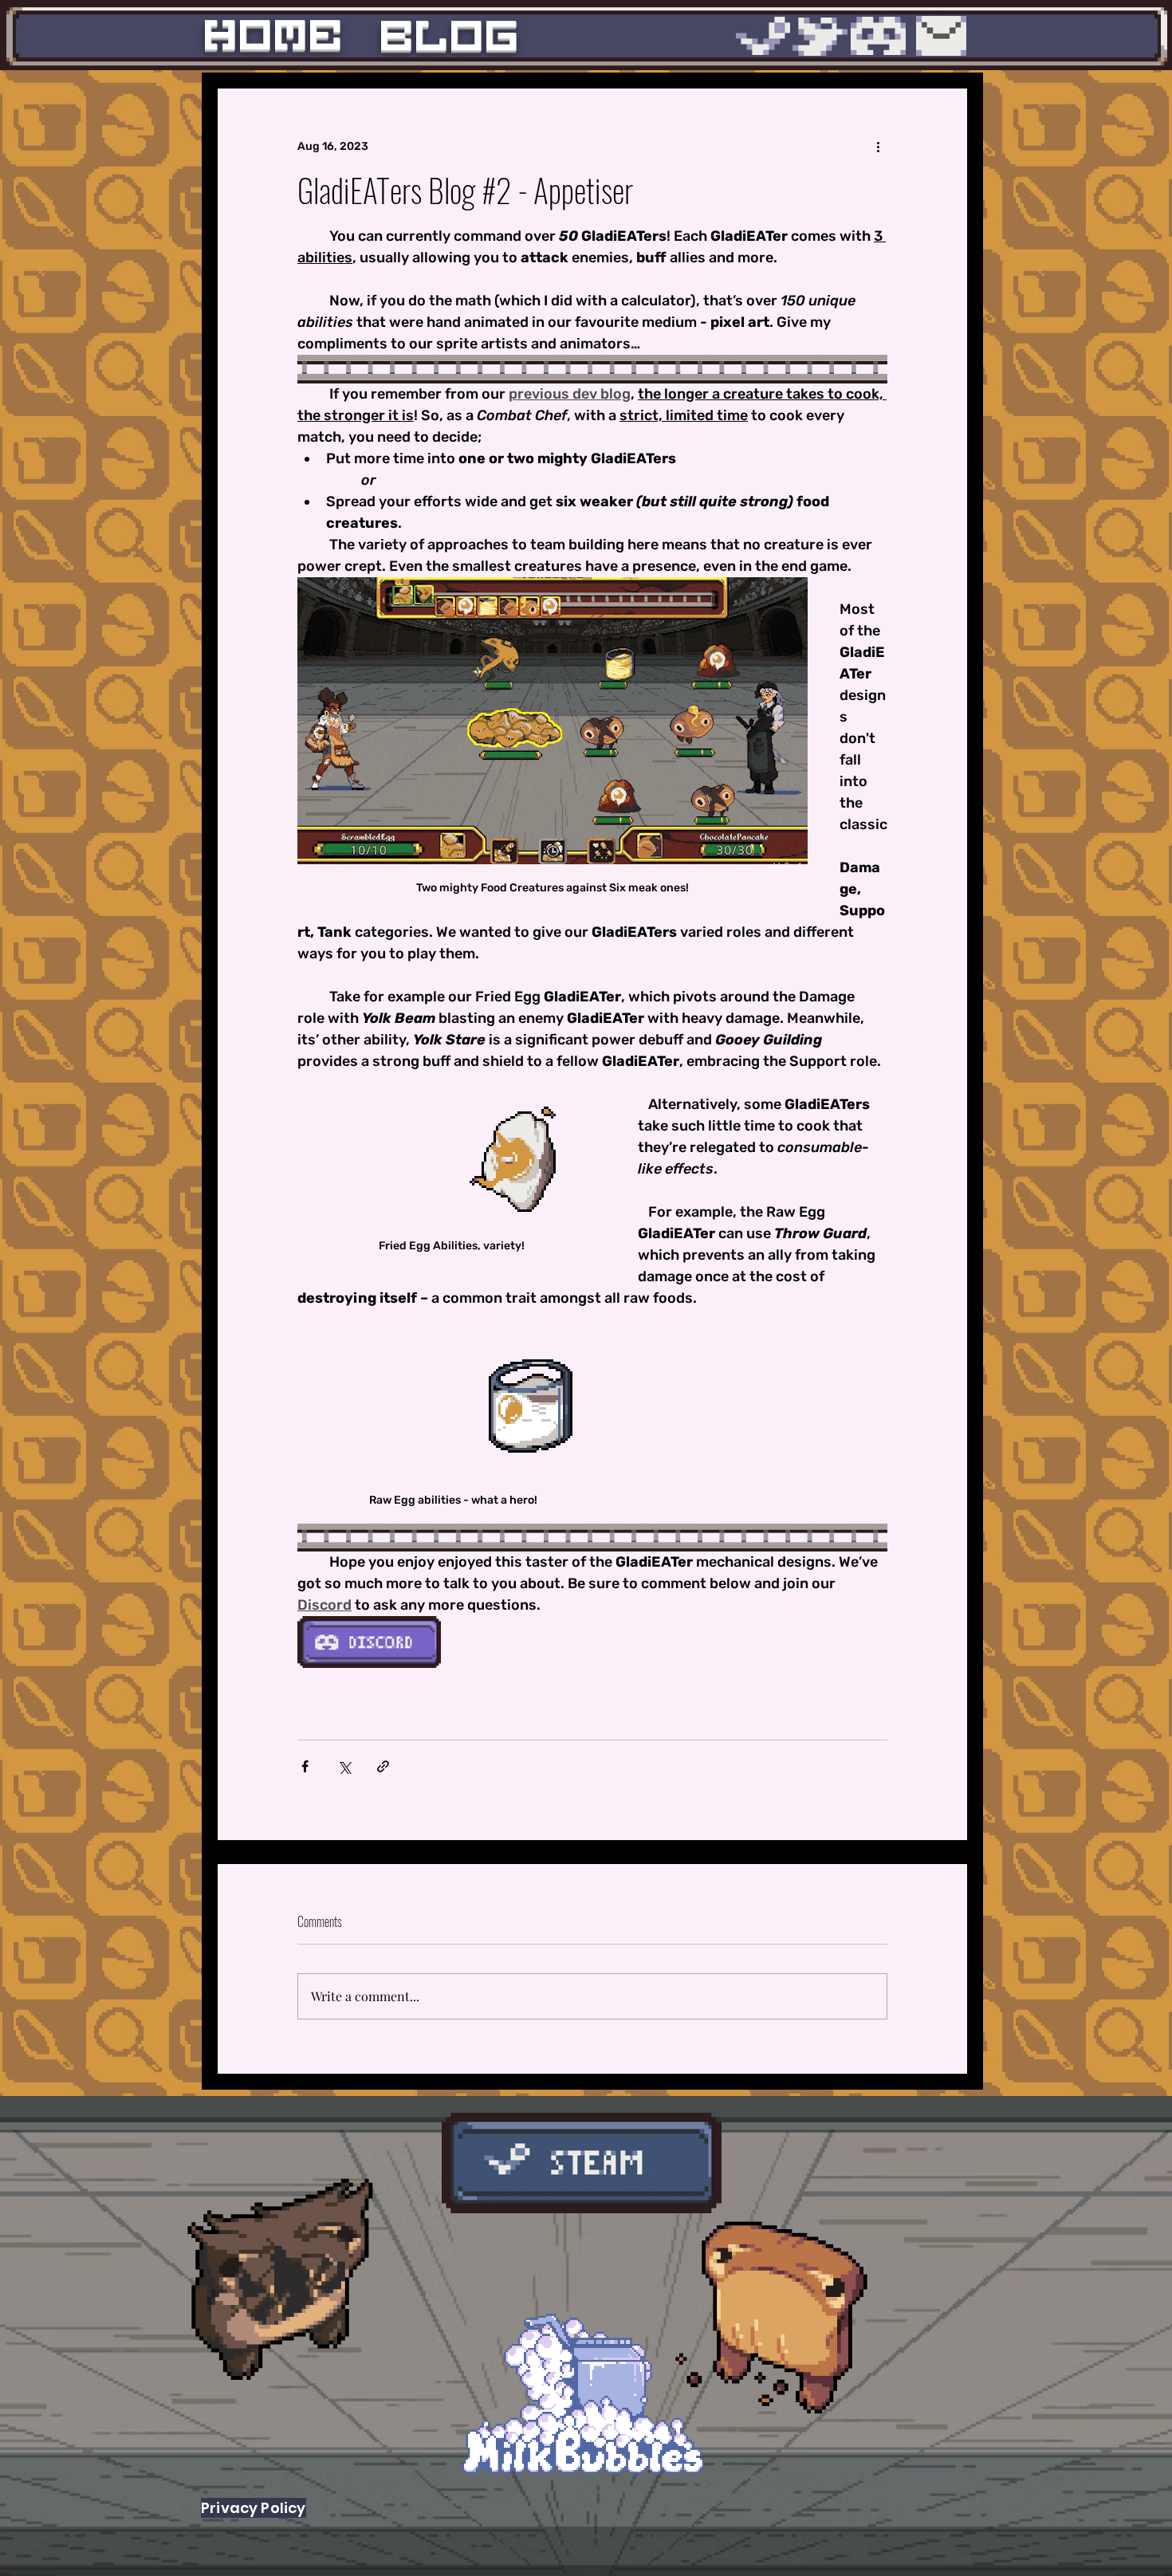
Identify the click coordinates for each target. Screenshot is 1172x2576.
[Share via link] (383, 1766)
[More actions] (878, 146)
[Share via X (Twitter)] (344, 1766)
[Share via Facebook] (305, 1766)
